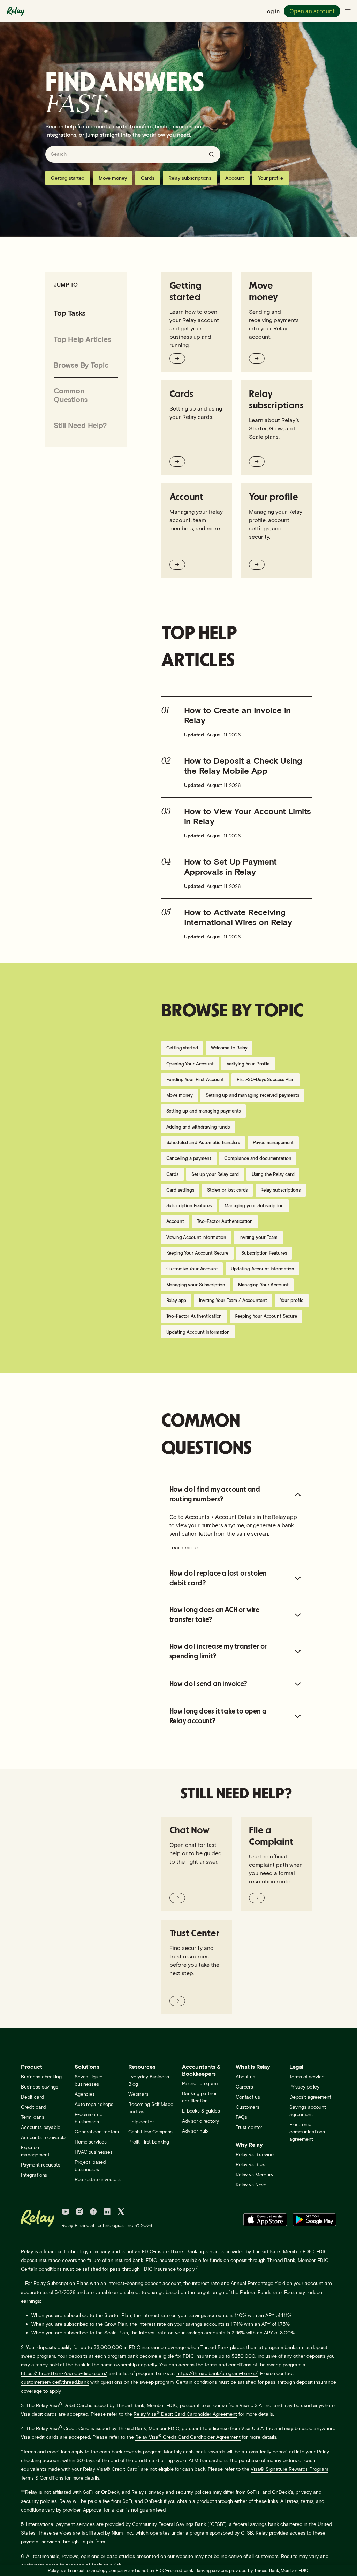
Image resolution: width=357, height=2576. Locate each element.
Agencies (85, 2094)
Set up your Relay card (215, 1174)
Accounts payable (41, 2127)
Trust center (249, 2127)
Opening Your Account (190, 1064)
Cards (148, 178)
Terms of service (307, 2077)
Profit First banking (149, 2142)
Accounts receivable (43, 2137)
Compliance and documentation (258, 1158)
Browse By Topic (81, 365)
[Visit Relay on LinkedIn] (107, 2212)
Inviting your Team (258, 1237)
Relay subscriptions (190, 178)
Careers (244, 2087)
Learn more (184, 1547)
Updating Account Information (263, 1269)
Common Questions (71, 395)
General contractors (97, 2132)
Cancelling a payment (189, 1158)
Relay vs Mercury (255, 2174)
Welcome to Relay (229, 1048)
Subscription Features (189, 1205)
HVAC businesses (94, 2152)
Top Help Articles (82, 339)
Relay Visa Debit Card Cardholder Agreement (185, 2414)
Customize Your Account (192, 1269)
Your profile (270, 178)
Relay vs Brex (250, 2164)
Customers (248, 2107)
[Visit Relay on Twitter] (121, 2212)
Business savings (40, 2087)
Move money (113, 178)
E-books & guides (201, 2111)
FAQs (241, 2117)
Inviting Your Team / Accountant (233, 1300)
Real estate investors (98, 2179)
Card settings (180, 1190)
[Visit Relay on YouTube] (66, 2212)
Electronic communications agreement (307, 2132)
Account (235, 178)
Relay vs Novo (251, 2184)
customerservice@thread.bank (55, 2382)
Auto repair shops (94, 2104)
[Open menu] (348, 11)
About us (245, 2077)
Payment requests (41, 2165)
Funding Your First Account (195, 1079)
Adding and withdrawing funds (198, 1127)
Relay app (176, 1300)
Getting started (68, 178)
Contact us (248, 2097)
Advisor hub (195, 2131)
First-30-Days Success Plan (266, 1079)
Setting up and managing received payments (252, 1095)
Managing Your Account (263, 1285)
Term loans (33, 2117)
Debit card (32, 2097)
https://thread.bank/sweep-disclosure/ (64, 2373)
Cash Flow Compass (150, 2132)
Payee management (273, 1142)
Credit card (33, 2107)
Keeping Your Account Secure (198, 1253)
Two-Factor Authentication (225, 1221)
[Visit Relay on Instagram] (79, 2212)
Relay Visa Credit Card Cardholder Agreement (188, 2437)
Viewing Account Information (196, 1237)
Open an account (312, 11)
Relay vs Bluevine (255, 2154)
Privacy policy (304, 2087)
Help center (141, 2121)
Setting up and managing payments (204, 1111)
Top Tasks (70, 313)
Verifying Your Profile (248, 1064)
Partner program (200, 2083)
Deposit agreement (310, 2097)
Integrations (34, 2175)
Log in (272, 11)
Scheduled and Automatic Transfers (203, 1142)
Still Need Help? (80, 425)
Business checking (41, 2077)
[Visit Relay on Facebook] (93, 2212)
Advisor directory (200, 2121)
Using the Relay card (273, 1174)
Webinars (138, 2094)
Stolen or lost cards (227, 1190)
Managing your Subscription (254, 1205)
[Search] (212, 154)
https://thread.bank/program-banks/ (217, 2373)
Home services (91, 2142)
